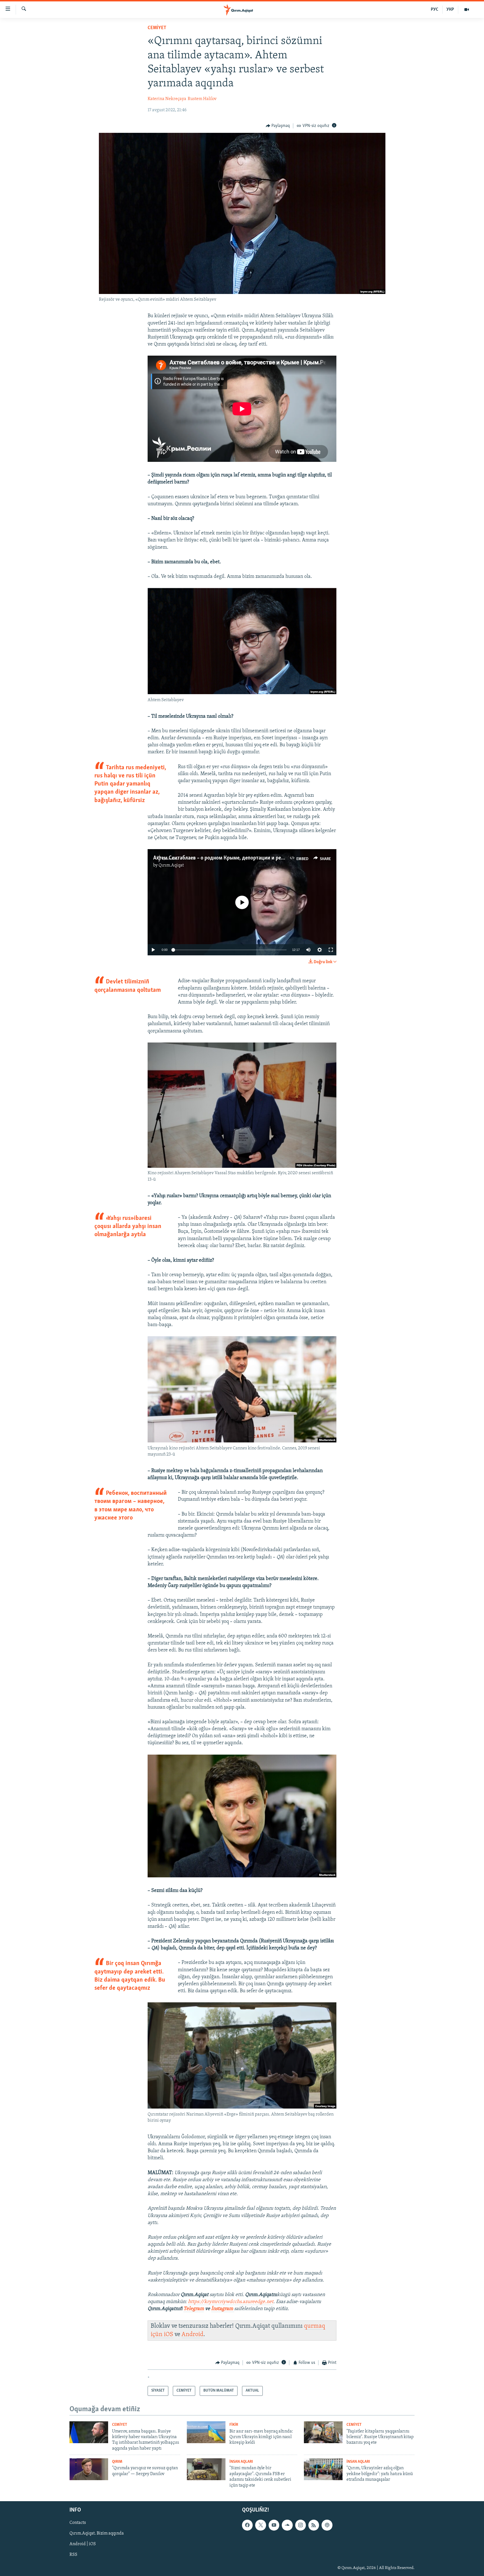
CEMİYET (157, 28)
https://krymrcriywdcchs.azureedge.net (231, 2302)
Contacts (78, 2523)
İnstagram (223, 2309)
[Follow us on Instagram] (301, 2525)
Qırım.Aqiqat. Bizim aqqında (97, 2533)
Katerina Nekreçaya (167, 99)
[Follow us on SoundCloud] (287, 2525)
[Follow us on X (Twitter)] (260, 2525)
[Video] (467, 10)
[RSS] (314, 2525)
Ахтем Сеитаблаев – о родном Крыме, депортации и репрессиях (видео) (237, 858)
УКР (450, 10)
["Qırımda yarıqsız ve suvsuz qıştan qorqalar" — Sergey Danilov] (89, 2469)
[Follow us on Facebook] (247, 2525)
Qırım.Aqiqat (171, 865)
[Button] (278, 126)
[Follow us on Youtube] (274, 2525)
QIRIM (117, 2462)
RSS (73, 2555)
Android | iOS (83, 2544)
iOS (168, 2335)
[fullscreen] (331, 950)
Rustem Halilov (202, 99)
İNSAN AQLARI (241, 2462)
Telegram (194, 2309)
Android (192, 2335)
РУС (435, 10)
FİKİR (234, 2425)
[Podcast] (327, 2525)
